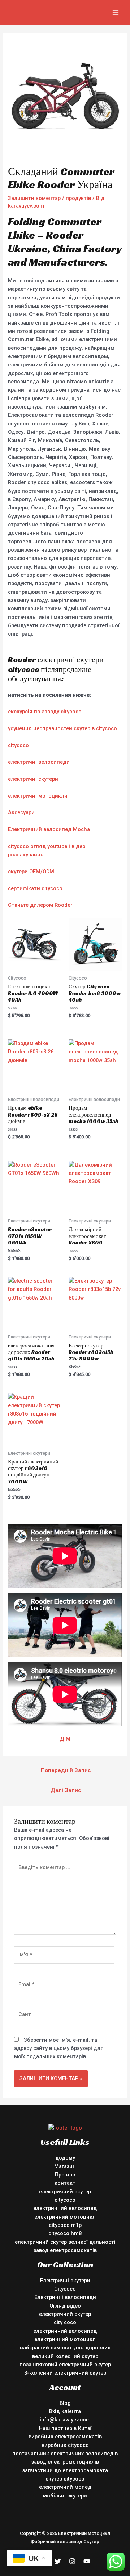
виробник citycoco (65, 2445)
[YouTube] (87, 2561)
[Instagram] (72, 2561)
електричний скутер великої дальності (65, 2242)
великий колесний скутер (65, 2356)
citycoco (18, 745)
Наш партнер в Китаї (65, 2428)
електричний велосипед (65, 2208)
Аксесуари (21, 812)
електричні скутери (33, 779)
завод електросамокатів (65, 2250)
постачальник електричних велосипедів (65, 2454)
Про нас (65, 2175)
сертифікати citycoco (35, 888)
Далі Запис (66, 1790)
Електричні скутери (65, 2281)
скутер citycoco (65, 2479)
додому (65, 2158)
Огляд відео (65, 2306)
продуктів (78, 198)
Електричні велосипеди (65, 2297)
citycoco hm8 (65, 2233)
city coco (65, 2322)
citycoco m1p (65, 2225)
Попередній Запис (66, 1770)
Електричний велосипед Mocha (49, 829)
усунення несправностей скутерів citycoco (62, 728)
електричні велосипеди (39, 762)
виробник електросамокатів (65, 2437)
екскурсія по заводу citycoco (45, 712)
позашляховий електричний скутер (65, 2365)
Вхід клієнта (65, 2411)
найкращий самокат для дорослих (65, 2348)
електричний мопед (65, 2487)
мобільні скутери (65, 2496)
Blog (65, 2403)
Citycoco (65, 2289)
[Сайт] (64, 2016)
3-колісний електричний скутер (65, 2373)
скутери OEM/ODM (31, 872)
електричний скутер (65, 2192)
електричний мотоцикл (65, 2217)
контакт (65, 2183)
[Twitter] (58, 2561)
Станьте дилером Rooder (40, 905)
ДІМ (65, 1739)
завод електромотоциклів (65, 2462)
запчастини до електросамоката (65, 2470)
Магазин (65, 2166)
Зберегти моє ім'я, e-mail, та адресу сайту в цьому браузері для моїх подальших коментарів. (59, 2048)
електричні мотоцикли (38, 796)
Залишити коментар (34, 198)
